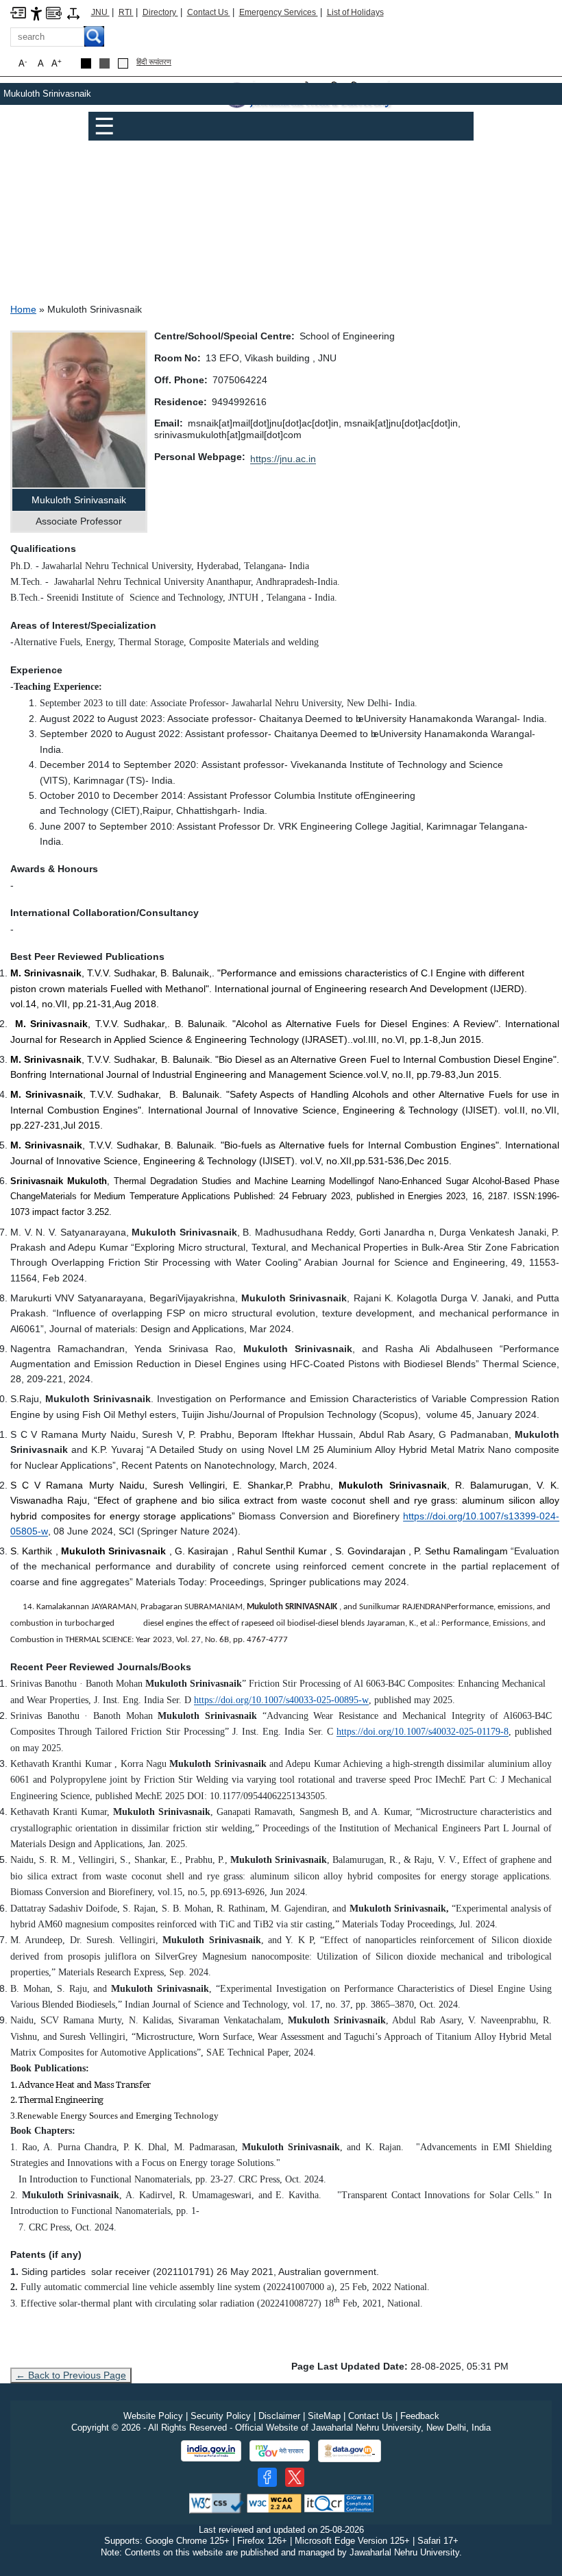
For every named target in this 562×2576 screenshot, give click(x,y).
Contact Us (209, 12)
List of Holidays (355, 12)
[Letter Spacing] (73, 13)
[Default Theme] (123, 63)
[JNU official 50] (295, 2477)
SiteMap (324, 2416)
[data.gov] (350, 2451)
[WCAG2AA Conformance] (274, 2502)
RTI (126, 12)
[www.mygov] (280, 2451)
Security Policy (221, 2416)
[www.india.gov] (211, 2451)
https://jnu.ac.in (283, 459)
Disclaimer (279, 2416)
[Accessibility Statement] (36, 13)
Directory (160, 12)
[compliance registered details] (339, 2502)
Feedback (420, 2416)
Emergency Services (279, 12)
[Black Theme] (86, 63)
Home (23, 309)
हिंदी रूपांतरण (154, 62)
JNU (100, 12)
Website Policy (153, 2416)
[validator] (217, 2502)
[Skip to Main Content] (18, 12)
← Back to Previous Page (71, 2375)
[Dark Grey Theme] (105, 63)
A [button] (57, 63)
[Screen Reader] (54, 12)
